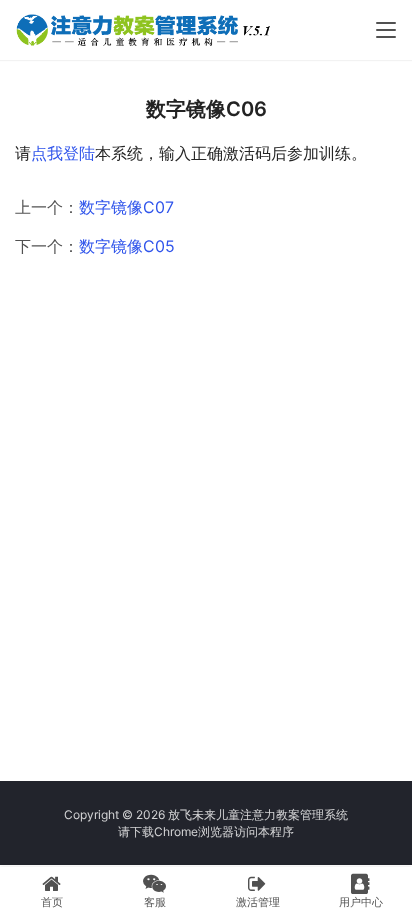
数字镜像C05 (127, 246)
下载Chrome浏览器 (182, 831)
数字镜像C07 (126, 207)
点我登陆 (63, 153)
